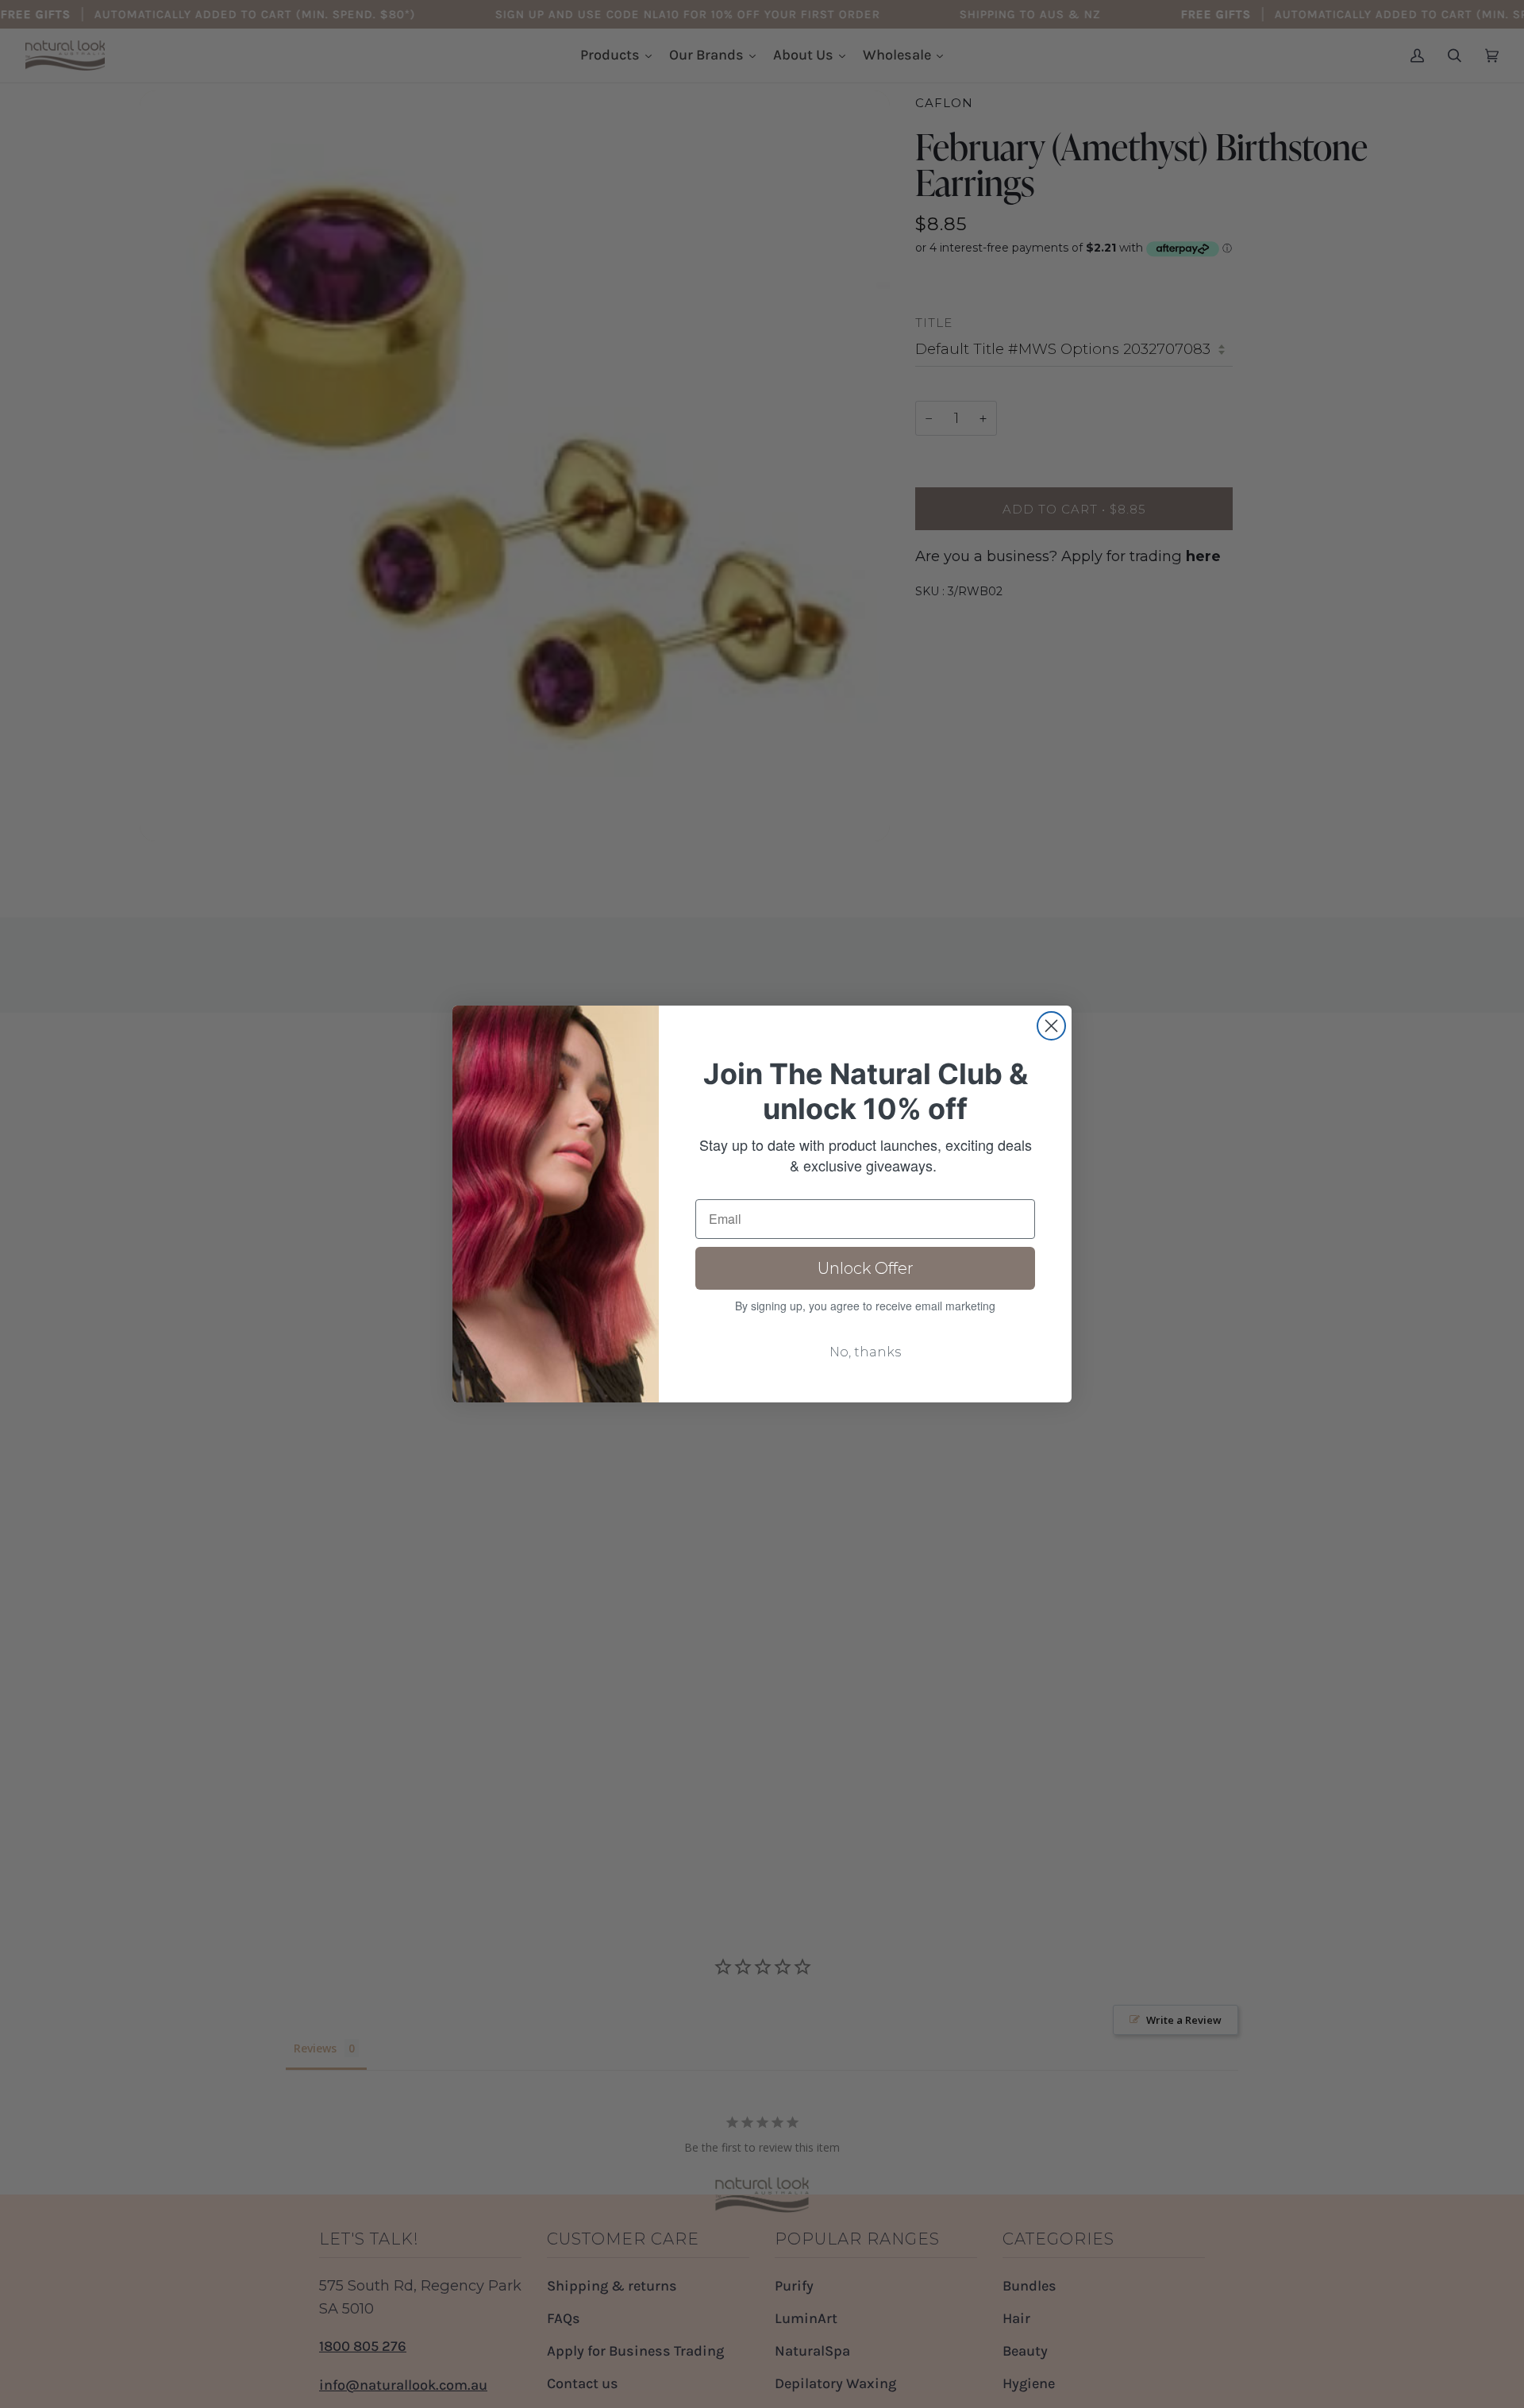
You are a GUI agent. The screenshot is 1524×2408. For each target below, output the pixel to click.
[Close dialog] (1051, 1026)
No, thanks (865, 1352)
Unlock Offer (866, 1268)
